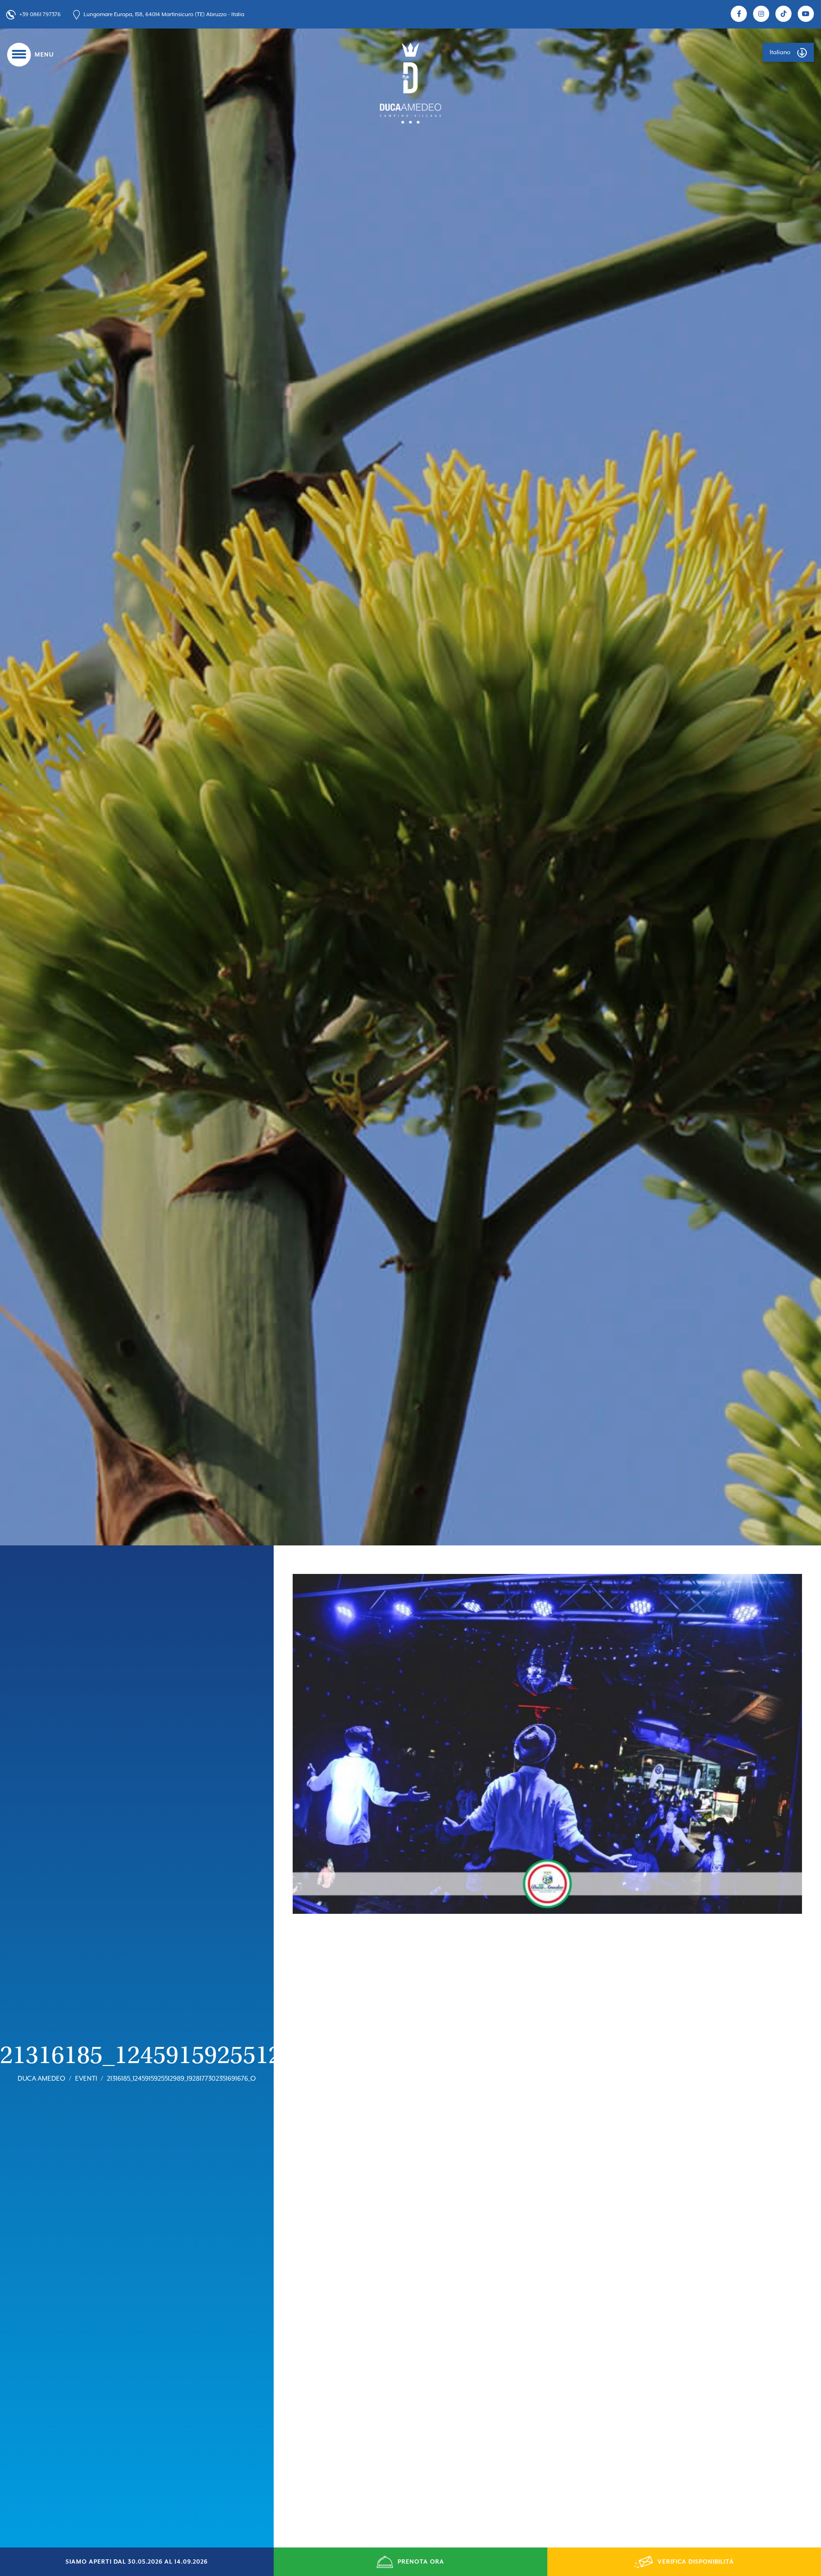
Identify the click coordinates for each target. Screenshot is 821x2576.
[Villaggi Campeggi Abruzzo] (410, 83)
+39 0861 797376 (40, 14)
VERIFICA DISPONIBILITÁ (696, 2562)
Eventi (86, 2078)
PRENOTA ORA (421, 2562)
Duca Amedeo (41, 2078)
